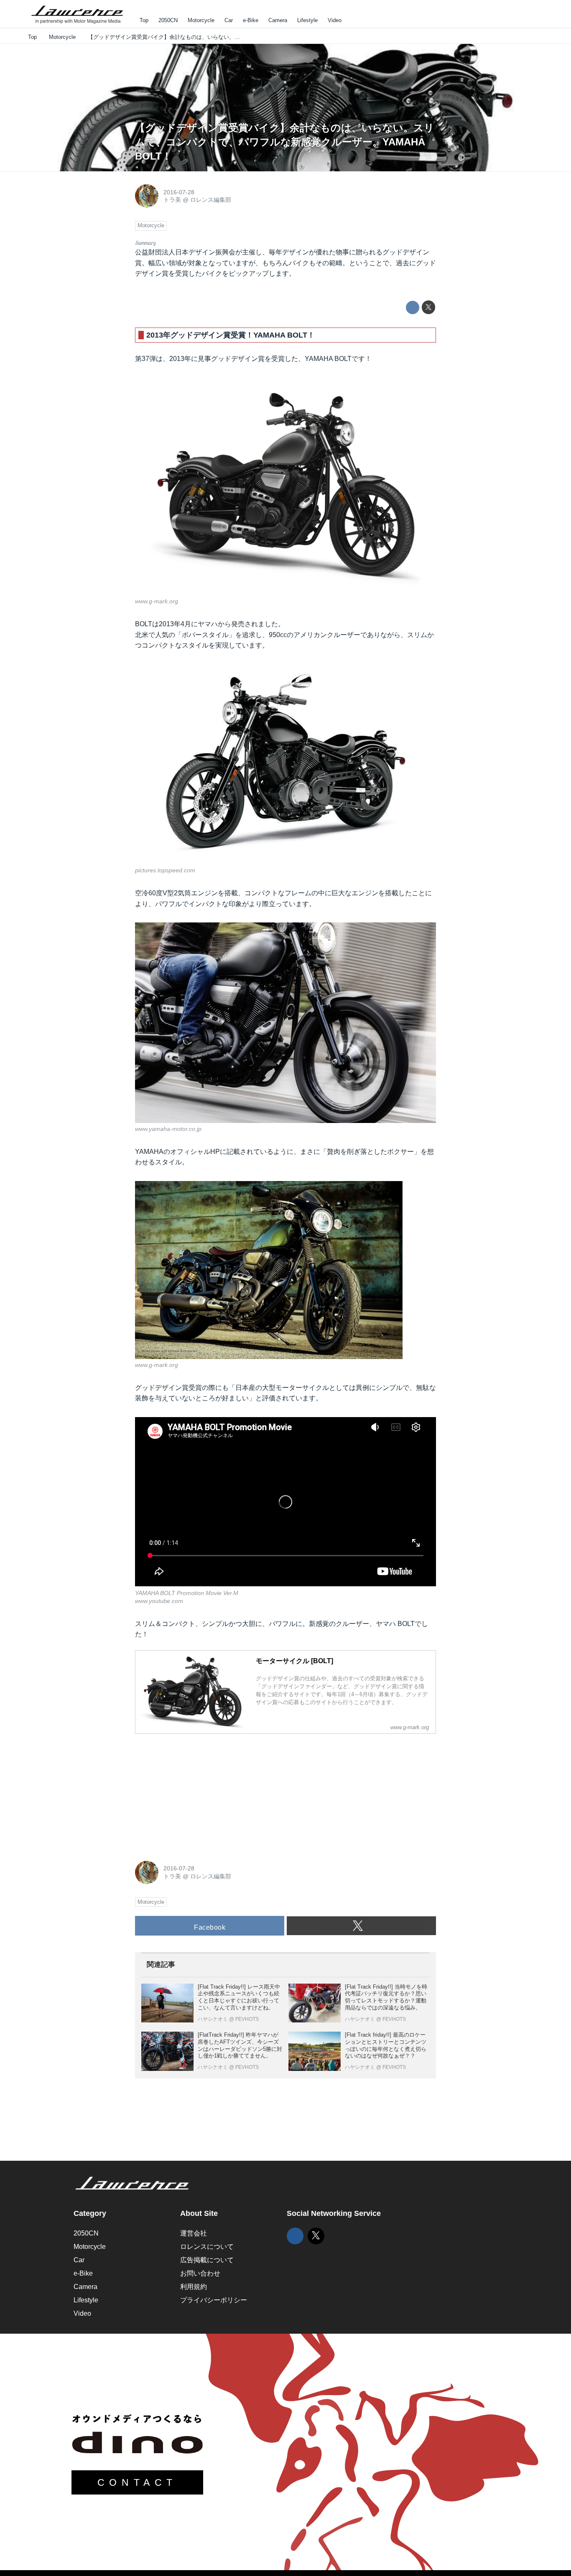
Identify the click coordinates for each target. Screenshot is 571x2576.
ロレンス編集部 (211, 200)
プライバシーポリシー (214, 2300)
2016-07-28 (179, 192)
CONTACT (137, 2482)
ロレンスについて (207, 2247)
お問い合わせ (200, 2273)
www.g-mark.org (157, 601)
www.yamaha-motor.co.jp (168, 1129)
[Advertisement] (198, 1793)
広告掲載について (207, 2260)
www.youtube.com (159, 1601)
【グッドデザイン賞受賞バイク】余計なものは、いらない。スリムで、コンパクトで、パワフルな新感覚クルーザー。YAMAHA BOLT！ (285, 142)
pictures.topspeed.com (165, 870)
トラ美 (172, 200)
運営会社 (194, 2233)
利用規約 (194, 2287)
